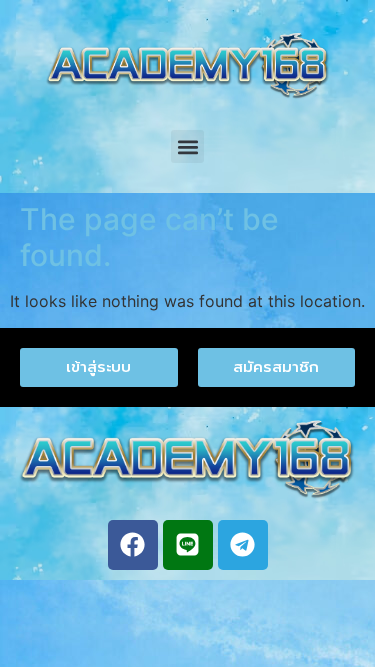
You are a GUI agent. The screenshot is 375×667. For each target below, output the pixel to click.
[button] (187, 146)
